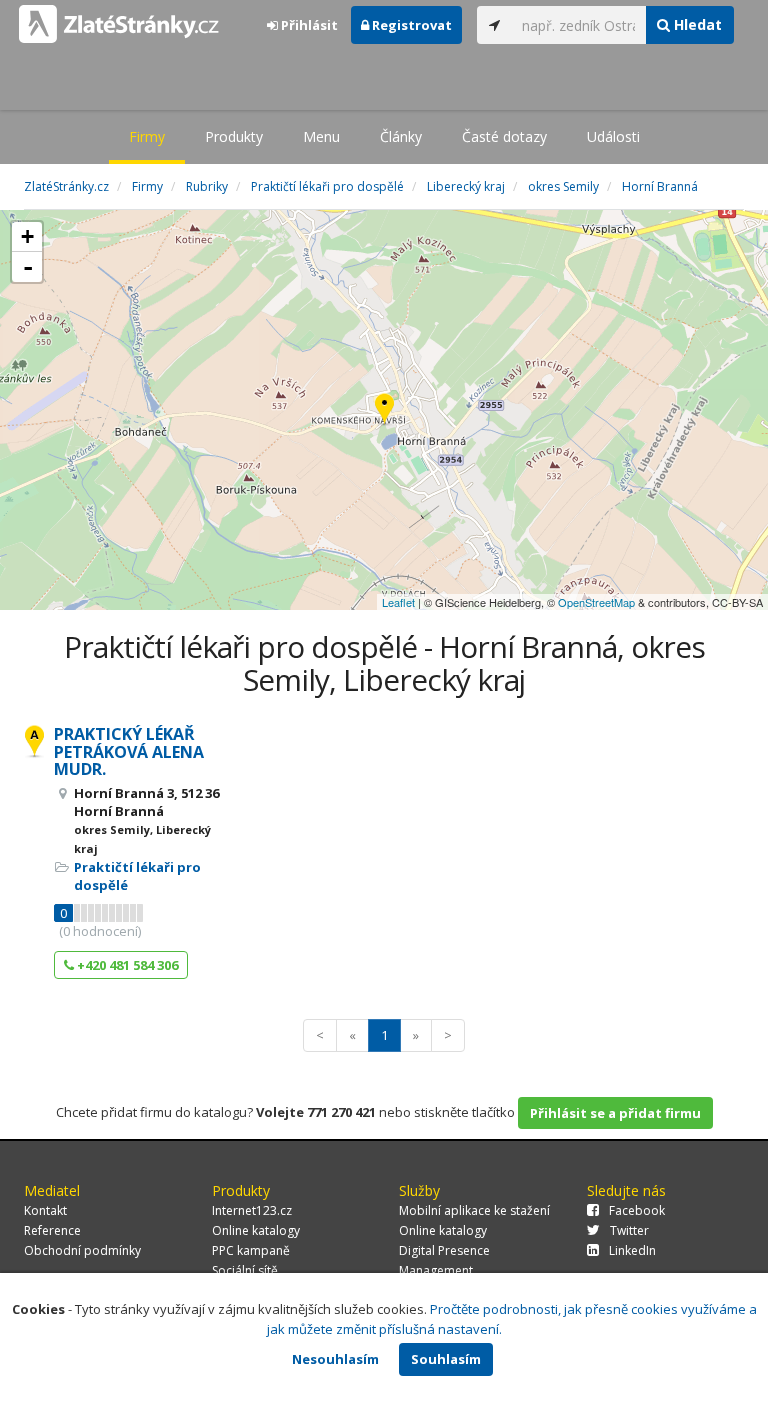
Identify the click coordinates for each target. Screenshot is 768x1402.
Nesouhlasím (335, 1359)
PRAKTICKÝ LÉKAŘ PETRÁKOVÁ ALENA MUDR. (129, 751)
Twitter (629, 1230)
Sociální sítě (245, 1270)
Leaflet (398, 602)
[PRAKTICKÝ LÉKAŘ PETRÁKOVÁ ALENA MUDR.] (384, 410)
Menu (321, 136)
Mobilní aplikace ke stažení (474, 1210)
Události (613, 136)
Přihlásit (308, 25)
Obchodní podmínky (82, 1250)
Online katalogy (256, 1230)
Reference (52, 1230)
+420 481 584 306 (126, 965)
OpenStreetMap (596, 602)
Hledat (696, 24)
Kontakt (45, 1210)
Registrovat (410, 25)
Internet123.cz (252, 1210)
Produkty (234, 136)
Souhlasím (446, 1359)
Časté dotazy (504, 136)
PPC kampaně (251, 1250)
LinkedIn (632, 1250)
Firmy (147, 136)
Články (401, 136)
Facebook (637, 1210)
